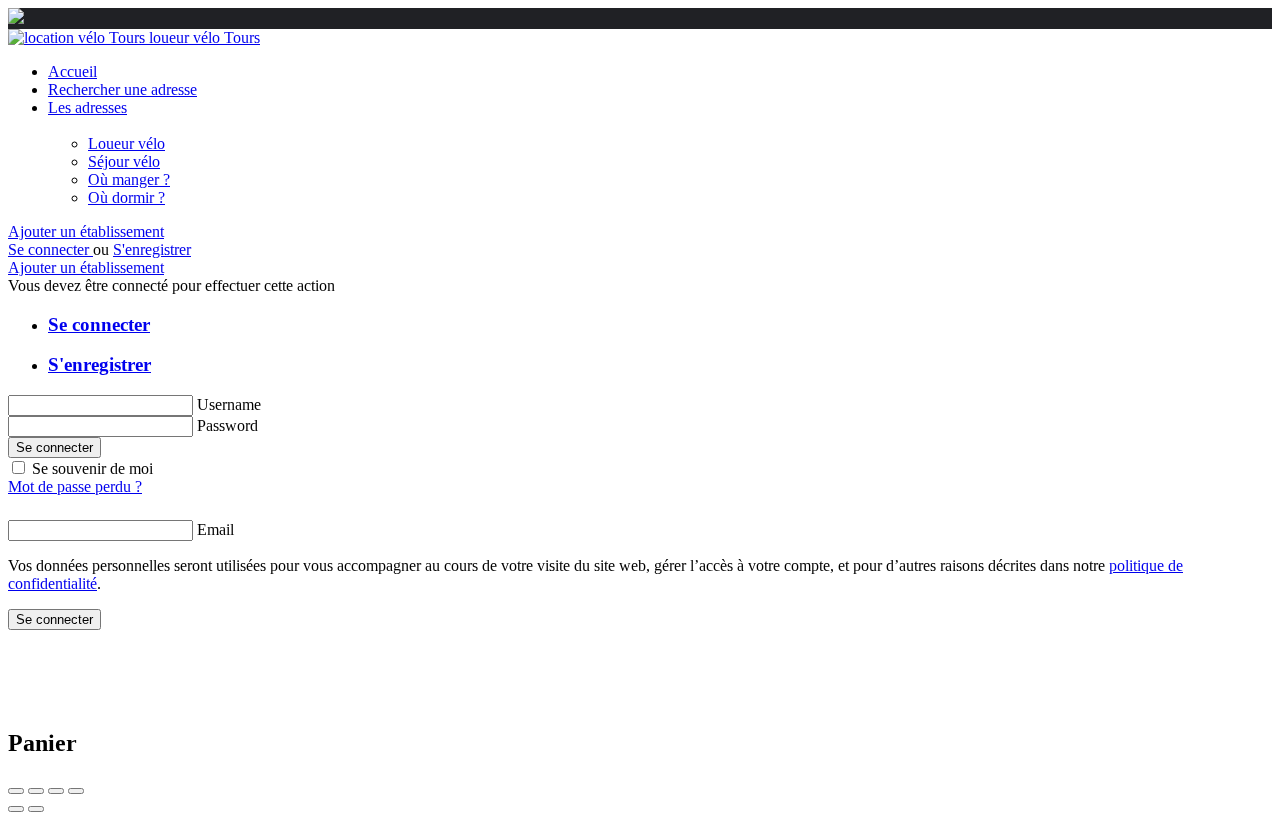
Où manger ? (129, 179)
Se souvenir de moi (92, 468)
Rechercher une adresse (122, 89)
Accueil (72, 71)
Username (229, 404)
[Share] (36, 791)
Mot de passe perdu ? (75, 486)
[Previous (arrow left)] (16, 809)
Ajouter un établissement (86, 231)
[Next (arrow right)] (36, 809)
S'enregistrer (152, 249)
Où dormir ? (126, 197)
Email (215, 529)
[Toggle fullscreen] (56, 791)
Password (227, 425)
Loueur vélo (126, 143)
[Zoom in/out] (76, 791)
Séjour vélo (124, 161)
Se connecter (50, 249)
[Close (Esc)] (16, 791)
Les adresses (87, 107)
